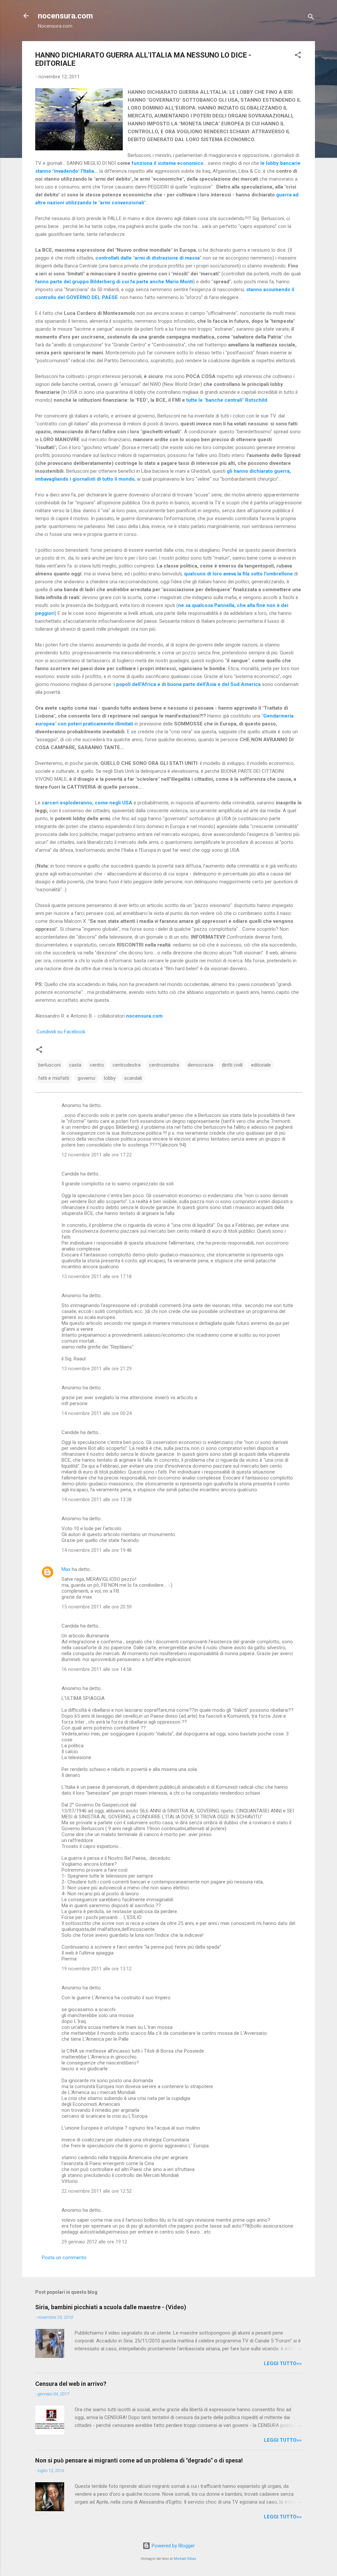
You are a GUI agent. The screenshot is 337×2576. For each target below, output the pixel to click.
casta (75, 1065)
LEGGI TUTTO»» (283, 2363)
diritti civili (232, 1065)
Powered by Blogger (173, 2546)
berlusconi (49, 1065)
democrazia (200, 1065)
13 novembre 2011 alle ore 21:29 (97, 1369)
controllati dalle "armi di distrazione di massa (148, 258)
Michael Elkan (185, 2559)
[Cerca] (311, 18)
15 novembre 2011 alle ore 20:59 (97, 1607)
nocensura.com (65, 16)
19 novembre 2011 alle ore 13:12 (97, 1969)
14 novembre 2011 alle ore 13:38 (97, 1500)
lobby (110, 1078)
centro (97, 1065)
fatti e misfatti (54, 1078)
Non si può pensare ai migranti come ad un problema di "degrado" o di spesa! (139, 2460)
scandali (133, 1078)
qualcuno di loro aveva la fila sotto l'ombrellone (238, 574)
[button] (298, 56)
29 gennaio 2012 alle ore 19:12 (94, 2242)
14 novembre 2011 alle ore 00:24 (97, 1413)
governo (87, 1078)
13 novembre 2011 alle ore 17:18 (97, 1276)
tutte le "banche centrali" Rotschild (227, 400)
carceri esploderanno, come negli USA (87, 803)
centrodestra (127, 1065)
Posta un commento (64, 2258)
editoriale (261, 1065)
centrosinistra (164, 1065)
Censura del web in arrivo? (71, 2384)
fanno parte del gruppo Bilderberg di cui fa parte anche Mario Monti (114, 282)
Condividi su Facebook (61, 1032)
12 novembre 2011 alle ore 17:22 (97, 1155)
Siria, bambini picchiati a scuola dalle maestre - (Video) (111, 2307)
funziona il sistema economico (168, 163)
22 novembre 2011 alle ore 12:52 (97, 2191)
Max (66, 1569)
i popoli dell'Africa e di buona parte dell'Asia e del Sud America (186, 684)
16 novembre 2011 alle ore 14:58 (97, 1669)
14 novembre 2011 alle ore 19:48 (97, 1550)
